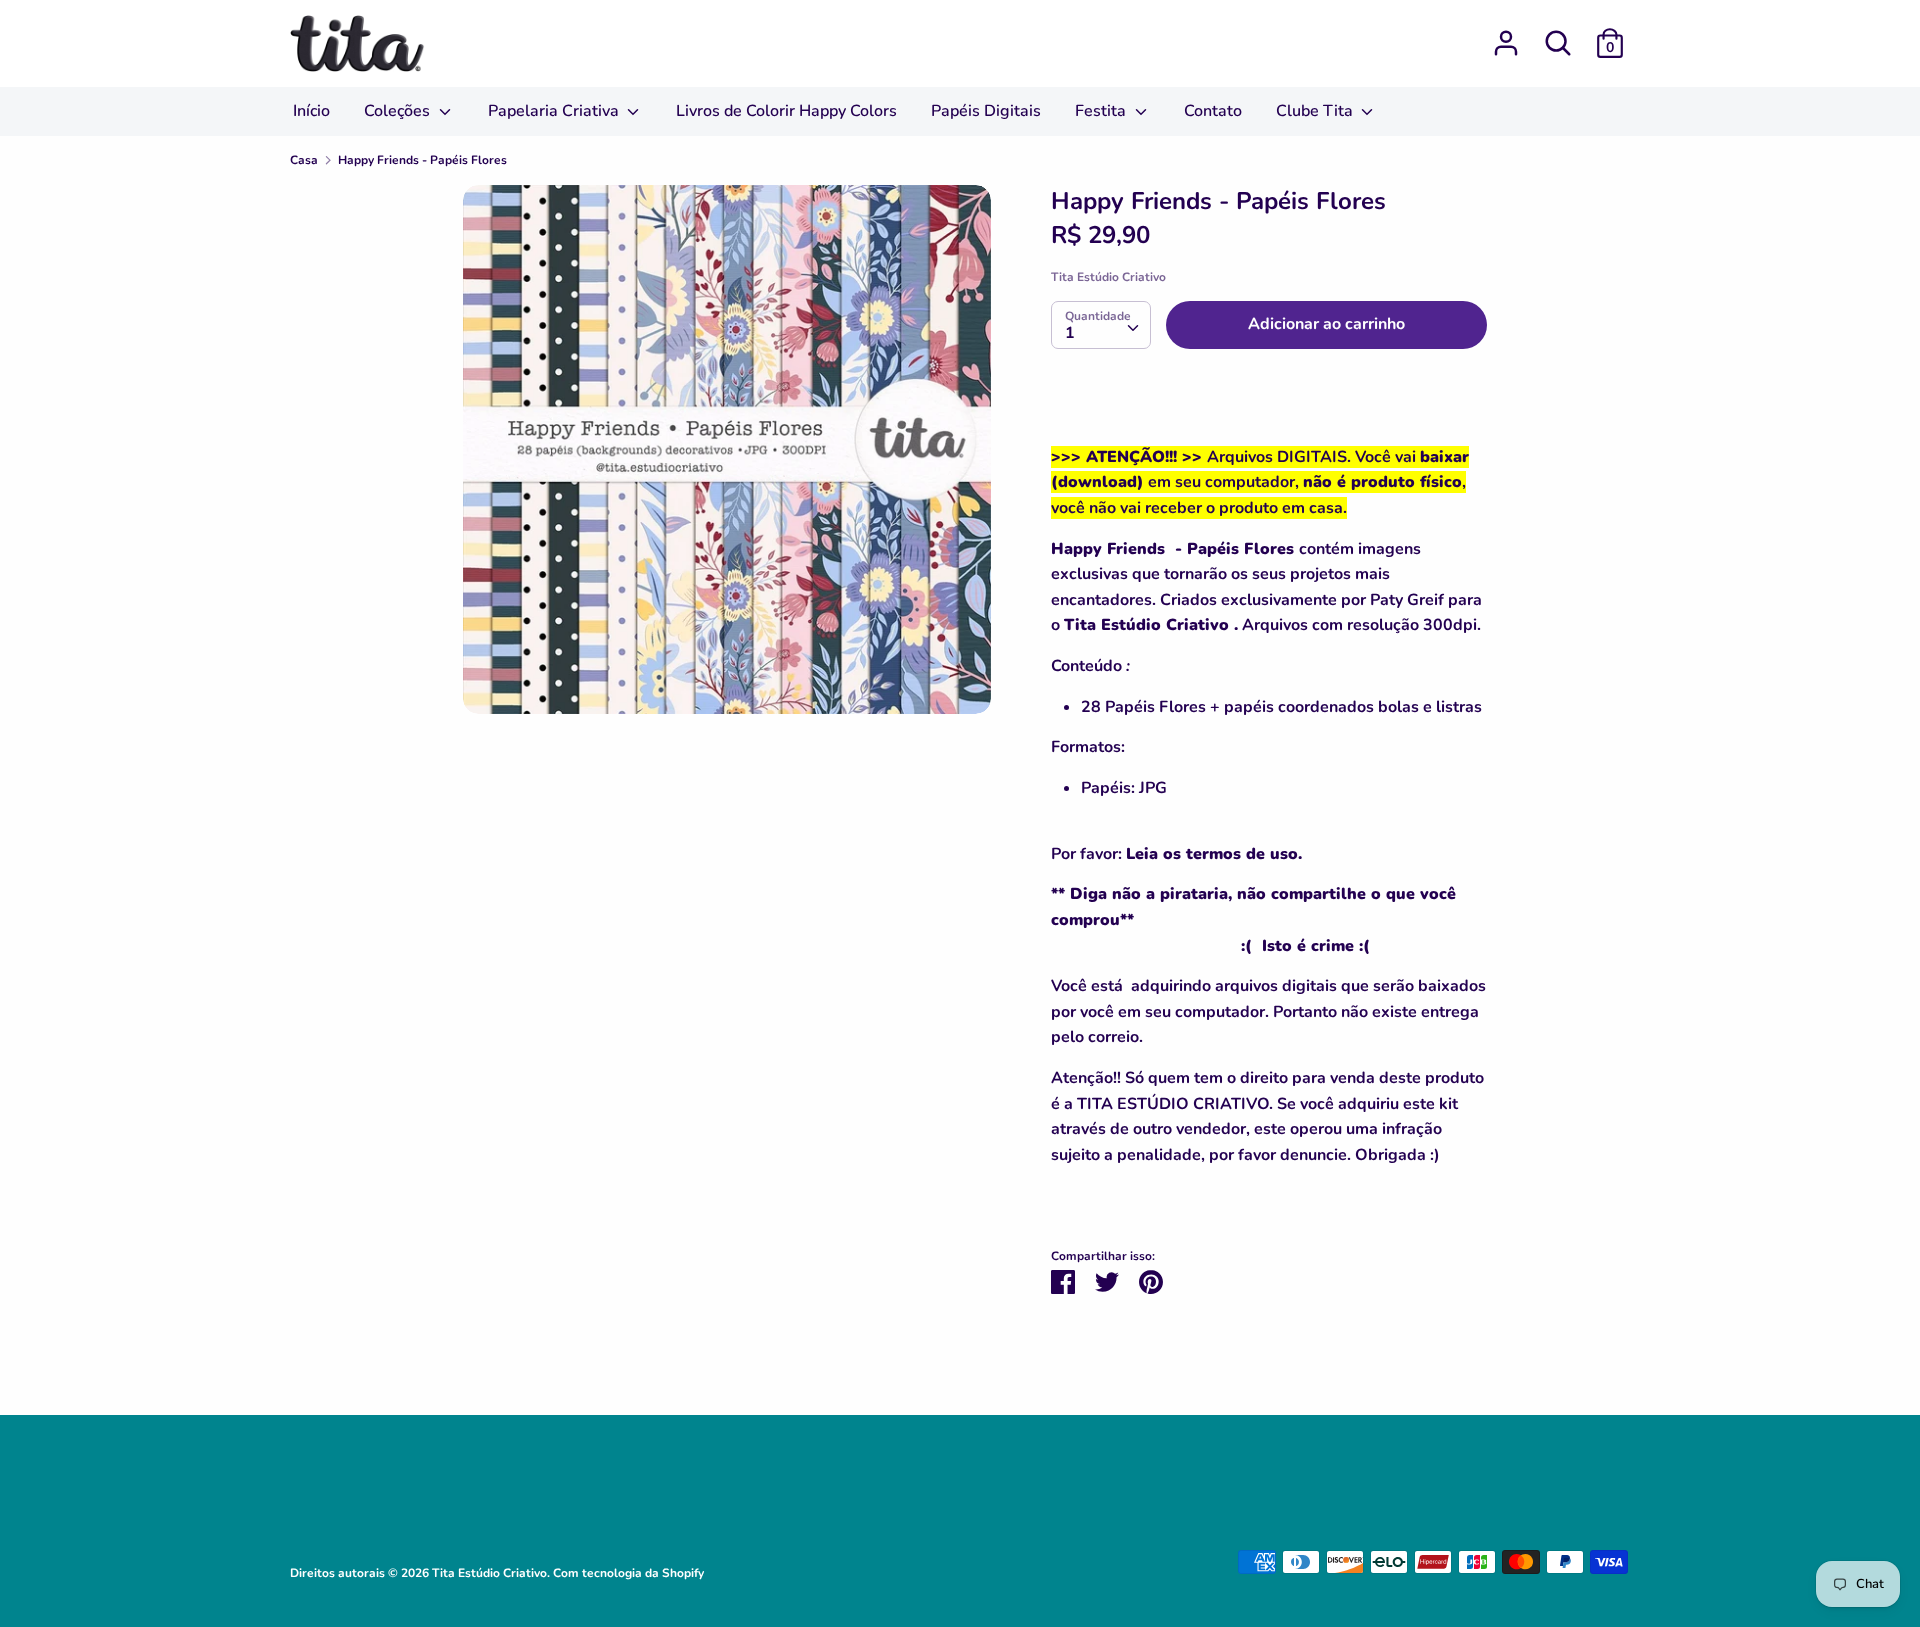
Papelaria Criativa (555, 111)
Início (311, 111)
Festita (1102, 111)
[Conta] (1506, 35)
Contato (1213, 111)
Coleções (399, 111)
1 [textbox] (1070, 333)
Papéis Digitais (986, 111)
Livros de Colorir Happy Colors (786, 111)
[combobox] (1101, 325)
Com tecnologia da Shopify (628, 1573)
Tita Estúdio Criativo (1108, 277)
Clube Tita (1316, 111)
